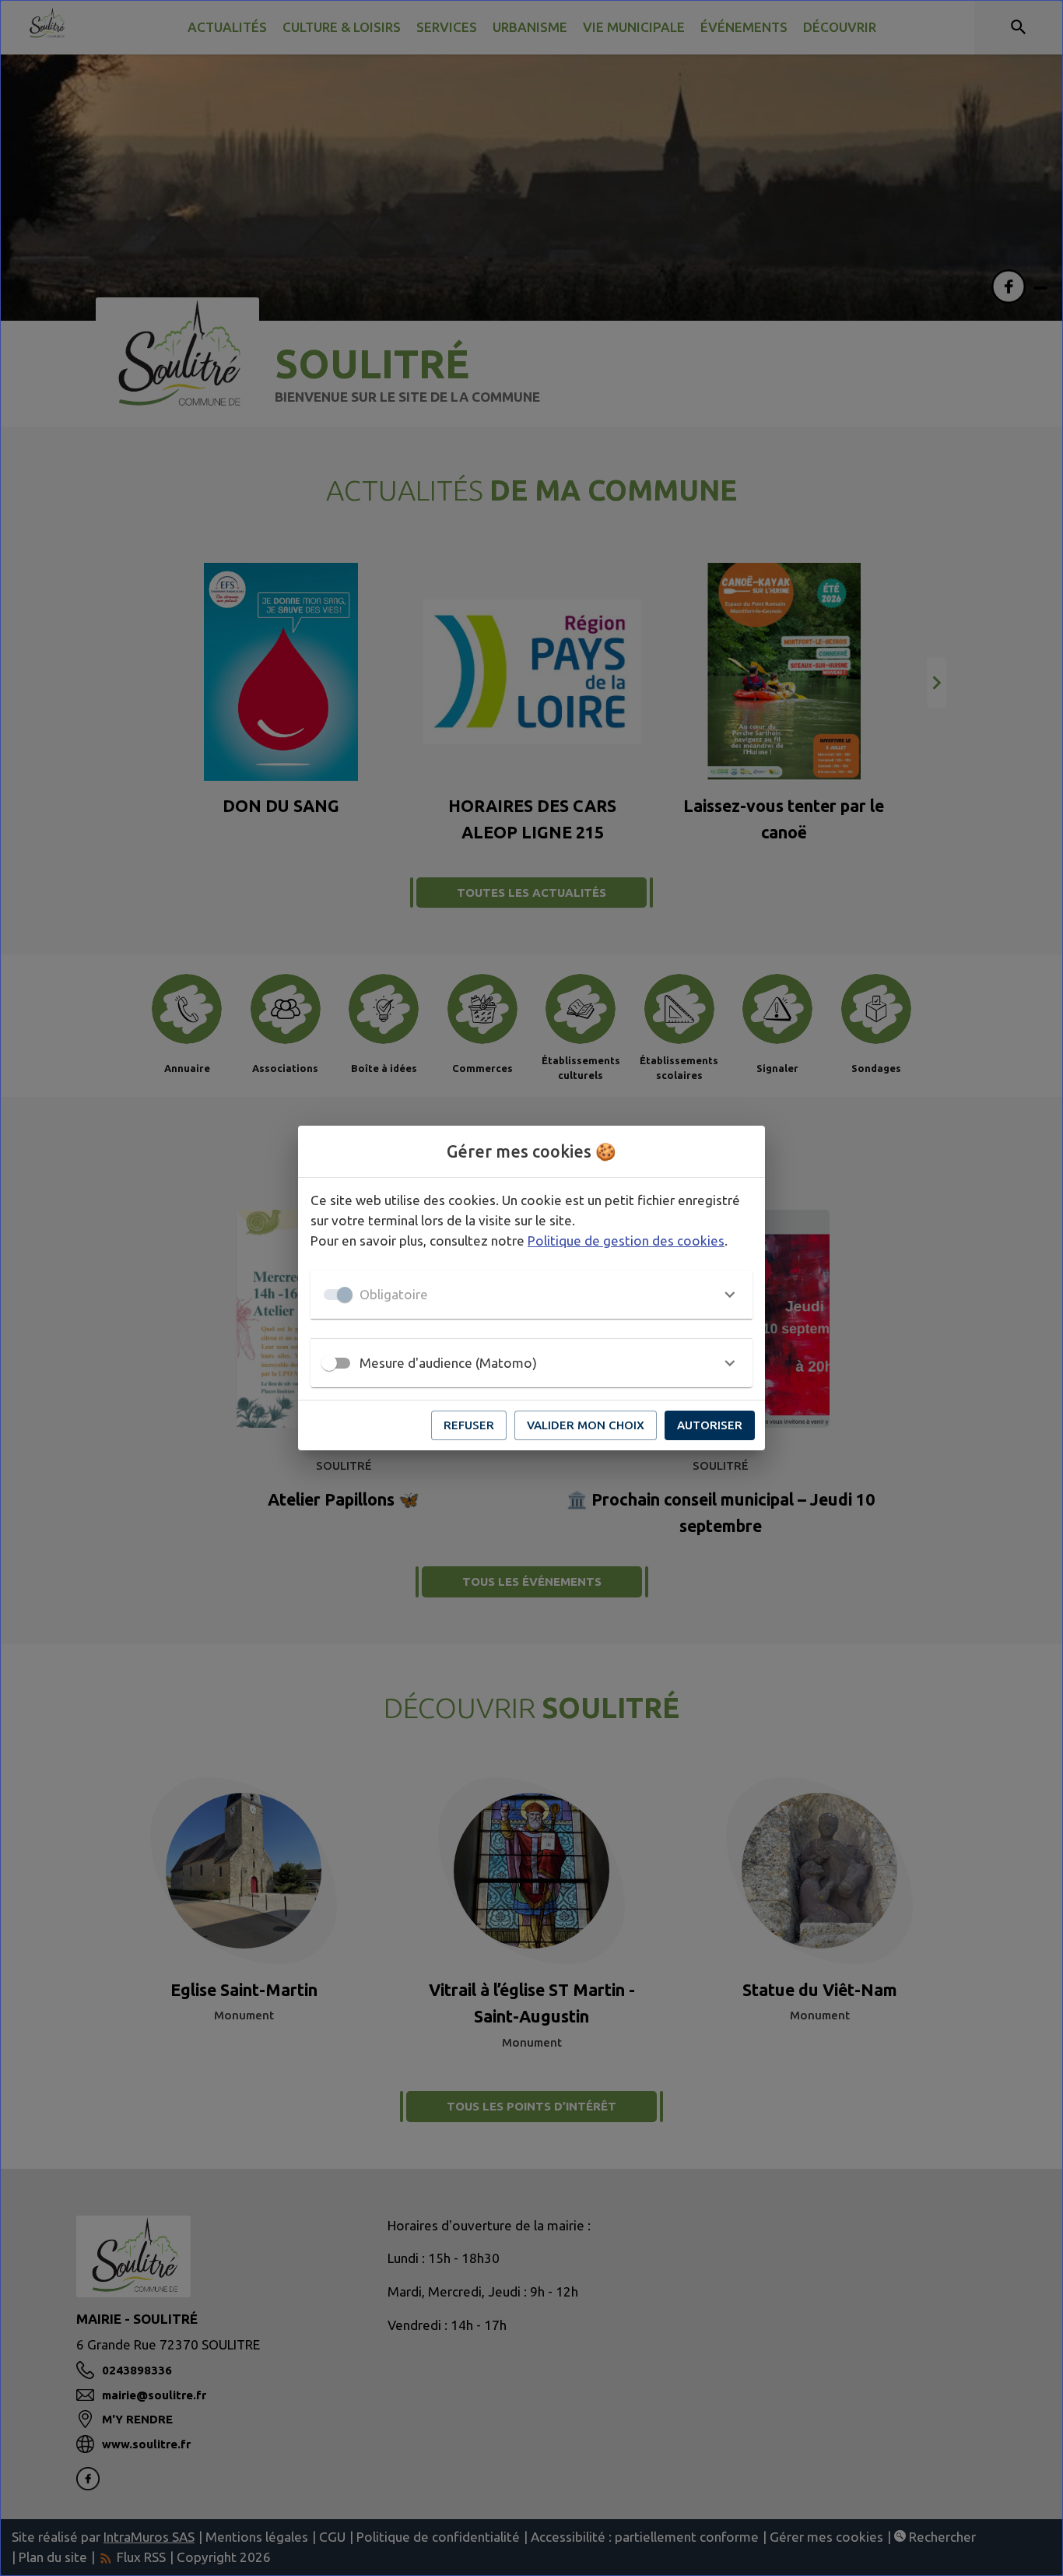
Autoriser (710, 1425)
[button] (531, 1295)
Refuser (469, 1425)
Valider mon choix (586, 1425)
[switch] (329, 1363)
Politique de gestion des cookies (626, 1241)
